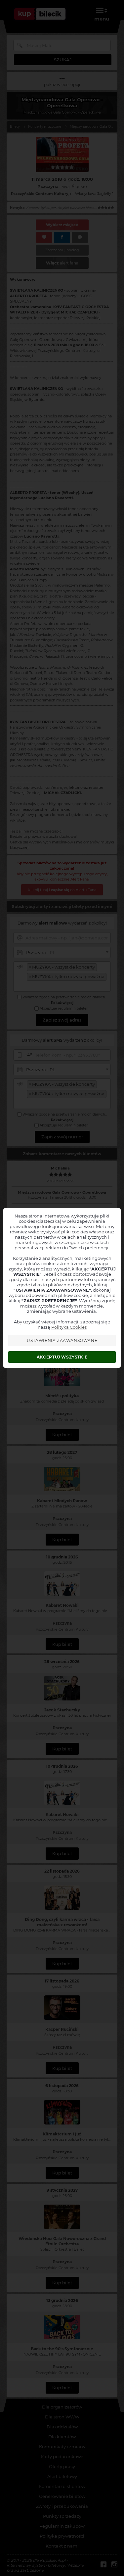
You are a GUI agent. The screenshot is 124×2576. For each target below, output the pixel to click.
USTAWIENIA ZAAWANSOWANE (62, 1340)
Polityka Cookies (69, 1327)
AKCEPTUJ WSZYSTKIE (62, 1357)
